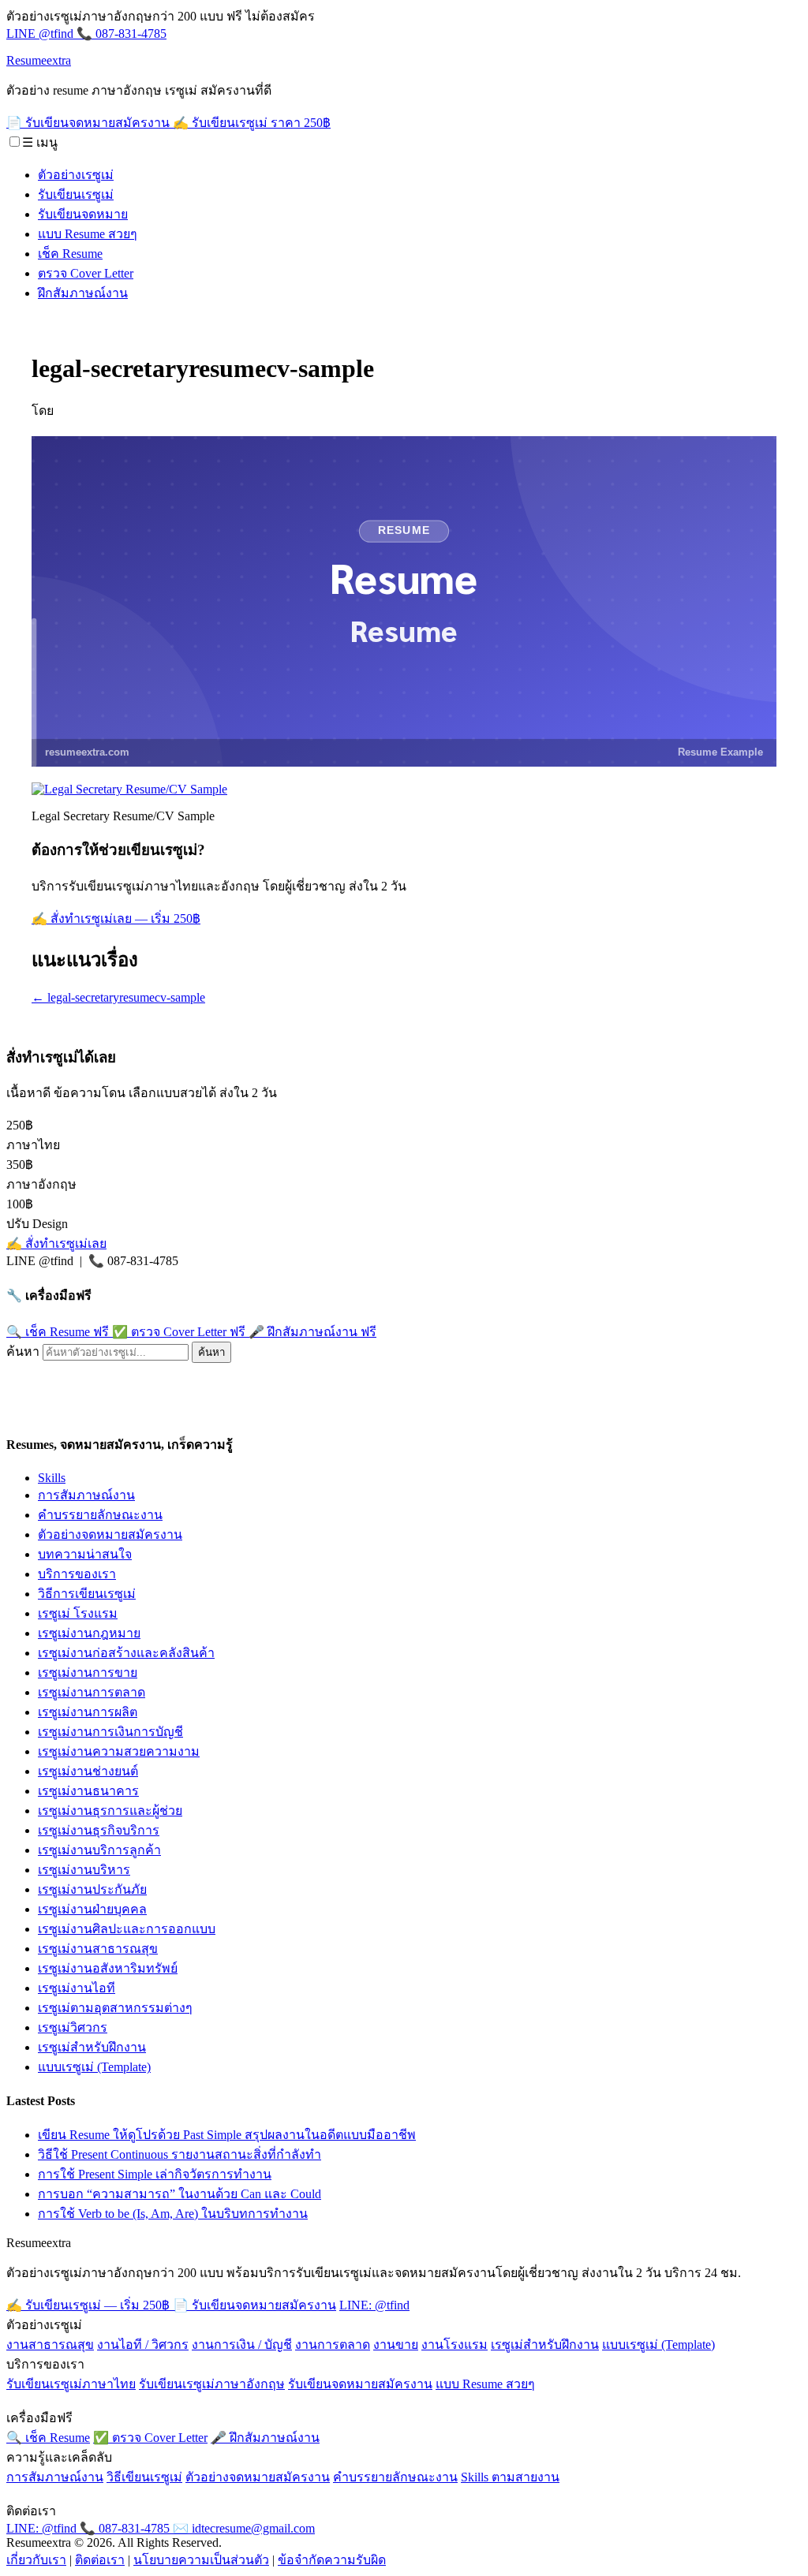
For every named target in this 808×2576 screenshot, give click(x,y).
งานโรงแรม (454, 2345)
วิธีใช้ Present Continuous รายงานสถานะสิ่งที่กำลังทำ (180, 2154)
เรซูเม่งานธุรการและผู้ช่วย (110, 1811)
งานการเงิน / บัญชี (242, 2345)
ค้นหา (23, 1351)
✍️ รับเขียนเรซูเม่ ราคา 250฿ (252, 123)
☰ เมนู (40, 142)
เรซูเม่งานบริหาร (84, 1870)
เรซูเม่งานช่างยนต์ (88, 1771)
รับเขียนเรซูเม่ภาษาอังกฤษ (212, 2384)
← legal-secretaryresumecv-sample (118, 997)
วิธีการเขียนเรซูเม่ (87, 1594)
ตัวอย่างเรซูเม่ (76, 175)
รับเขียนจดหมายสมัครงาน (360, 2384)
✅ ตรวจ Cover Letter (179, 1332)
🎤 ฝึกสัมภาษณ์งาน (312, 1332)
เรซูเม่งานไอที (77, 1988)
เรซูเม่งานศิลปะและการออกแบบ (127, 1929)
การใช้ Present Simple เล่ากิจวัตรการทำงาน (155, 2174)
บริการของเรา (77, 1574)
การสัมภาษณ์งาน (86, 1495)
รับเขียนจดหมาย (83, 214)
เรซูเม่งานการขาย (88, 1673)
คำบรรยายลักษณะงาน (100, 1515)
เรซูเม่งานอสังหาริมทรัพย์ (108, 1968)
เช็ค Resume (70, 254)
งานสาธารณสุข (50, 2345)
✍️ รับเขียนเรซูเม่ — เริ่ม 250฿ (90, 2305)
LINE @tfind (41, 34)
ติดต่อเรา (100, 2560)
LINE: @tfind (374, 2305)
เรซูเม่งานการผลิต (88, 1712)
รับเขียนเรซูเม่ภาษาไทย (71, 2384)
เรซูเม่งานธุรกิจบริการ (99, 1830)
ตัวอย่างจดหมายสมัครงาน (110, 1534)
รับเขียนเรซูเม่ (76, 194)
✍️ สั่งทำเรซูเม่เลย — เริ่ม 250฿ (116, 918)
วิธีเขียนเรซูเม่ (144, 2477)
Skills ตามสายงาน (510, 2477)
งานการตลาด (333, 2345)
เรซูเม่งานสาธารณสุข (98, 1949)
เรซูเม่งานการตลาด (92, 1692)
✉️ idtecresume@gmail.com (244, 2528)
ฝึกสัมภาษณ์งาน (83, 293)
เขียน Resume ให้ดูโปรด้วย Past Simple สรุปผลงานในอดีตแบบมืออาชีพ (227, 2135)
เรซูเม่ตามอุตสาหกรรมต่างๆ (115, 2008)
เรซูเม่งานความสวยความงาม (119, 1751)
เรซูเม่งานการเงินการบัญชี (110, 1732)
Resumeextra (39, 60)
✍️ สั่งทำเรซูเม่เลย (56, 1243)
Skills (52, 1478)
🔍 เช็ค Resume (58, 1332)
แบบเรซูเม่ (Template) (94, 2067)
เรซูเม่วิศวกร (73, 2027)
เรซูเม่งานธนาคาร (88, 1791)
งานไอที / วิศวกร (143, 2345)
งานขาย (396, 2345)
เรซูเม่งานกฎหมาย (89, 1633)
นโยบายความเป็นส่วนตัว (201, 2560)
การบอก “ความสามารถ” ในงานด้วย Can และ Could (180, 2194)
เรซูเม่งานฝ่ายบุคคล (92, 1909)
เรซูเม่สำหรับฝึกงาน (92, 2047)
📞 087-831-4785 (122, 34)
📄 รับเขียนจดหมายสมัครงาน (90, 123)
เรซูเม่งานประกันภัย (92, 1889)
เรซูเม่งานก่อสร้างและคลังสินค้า (126, 1653)
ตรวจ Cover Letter (86, 273)
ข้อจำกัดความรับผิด (332, 2560)
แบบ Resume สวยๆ (88, 234)
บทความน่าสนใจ (85, 1554)
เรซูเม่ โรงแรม (78, 1613)
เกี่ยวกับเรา (36, 2560)
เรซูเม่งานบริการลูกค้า (99, 1850)
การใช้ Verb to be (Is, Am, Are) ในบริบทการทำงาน (173, 2214)
